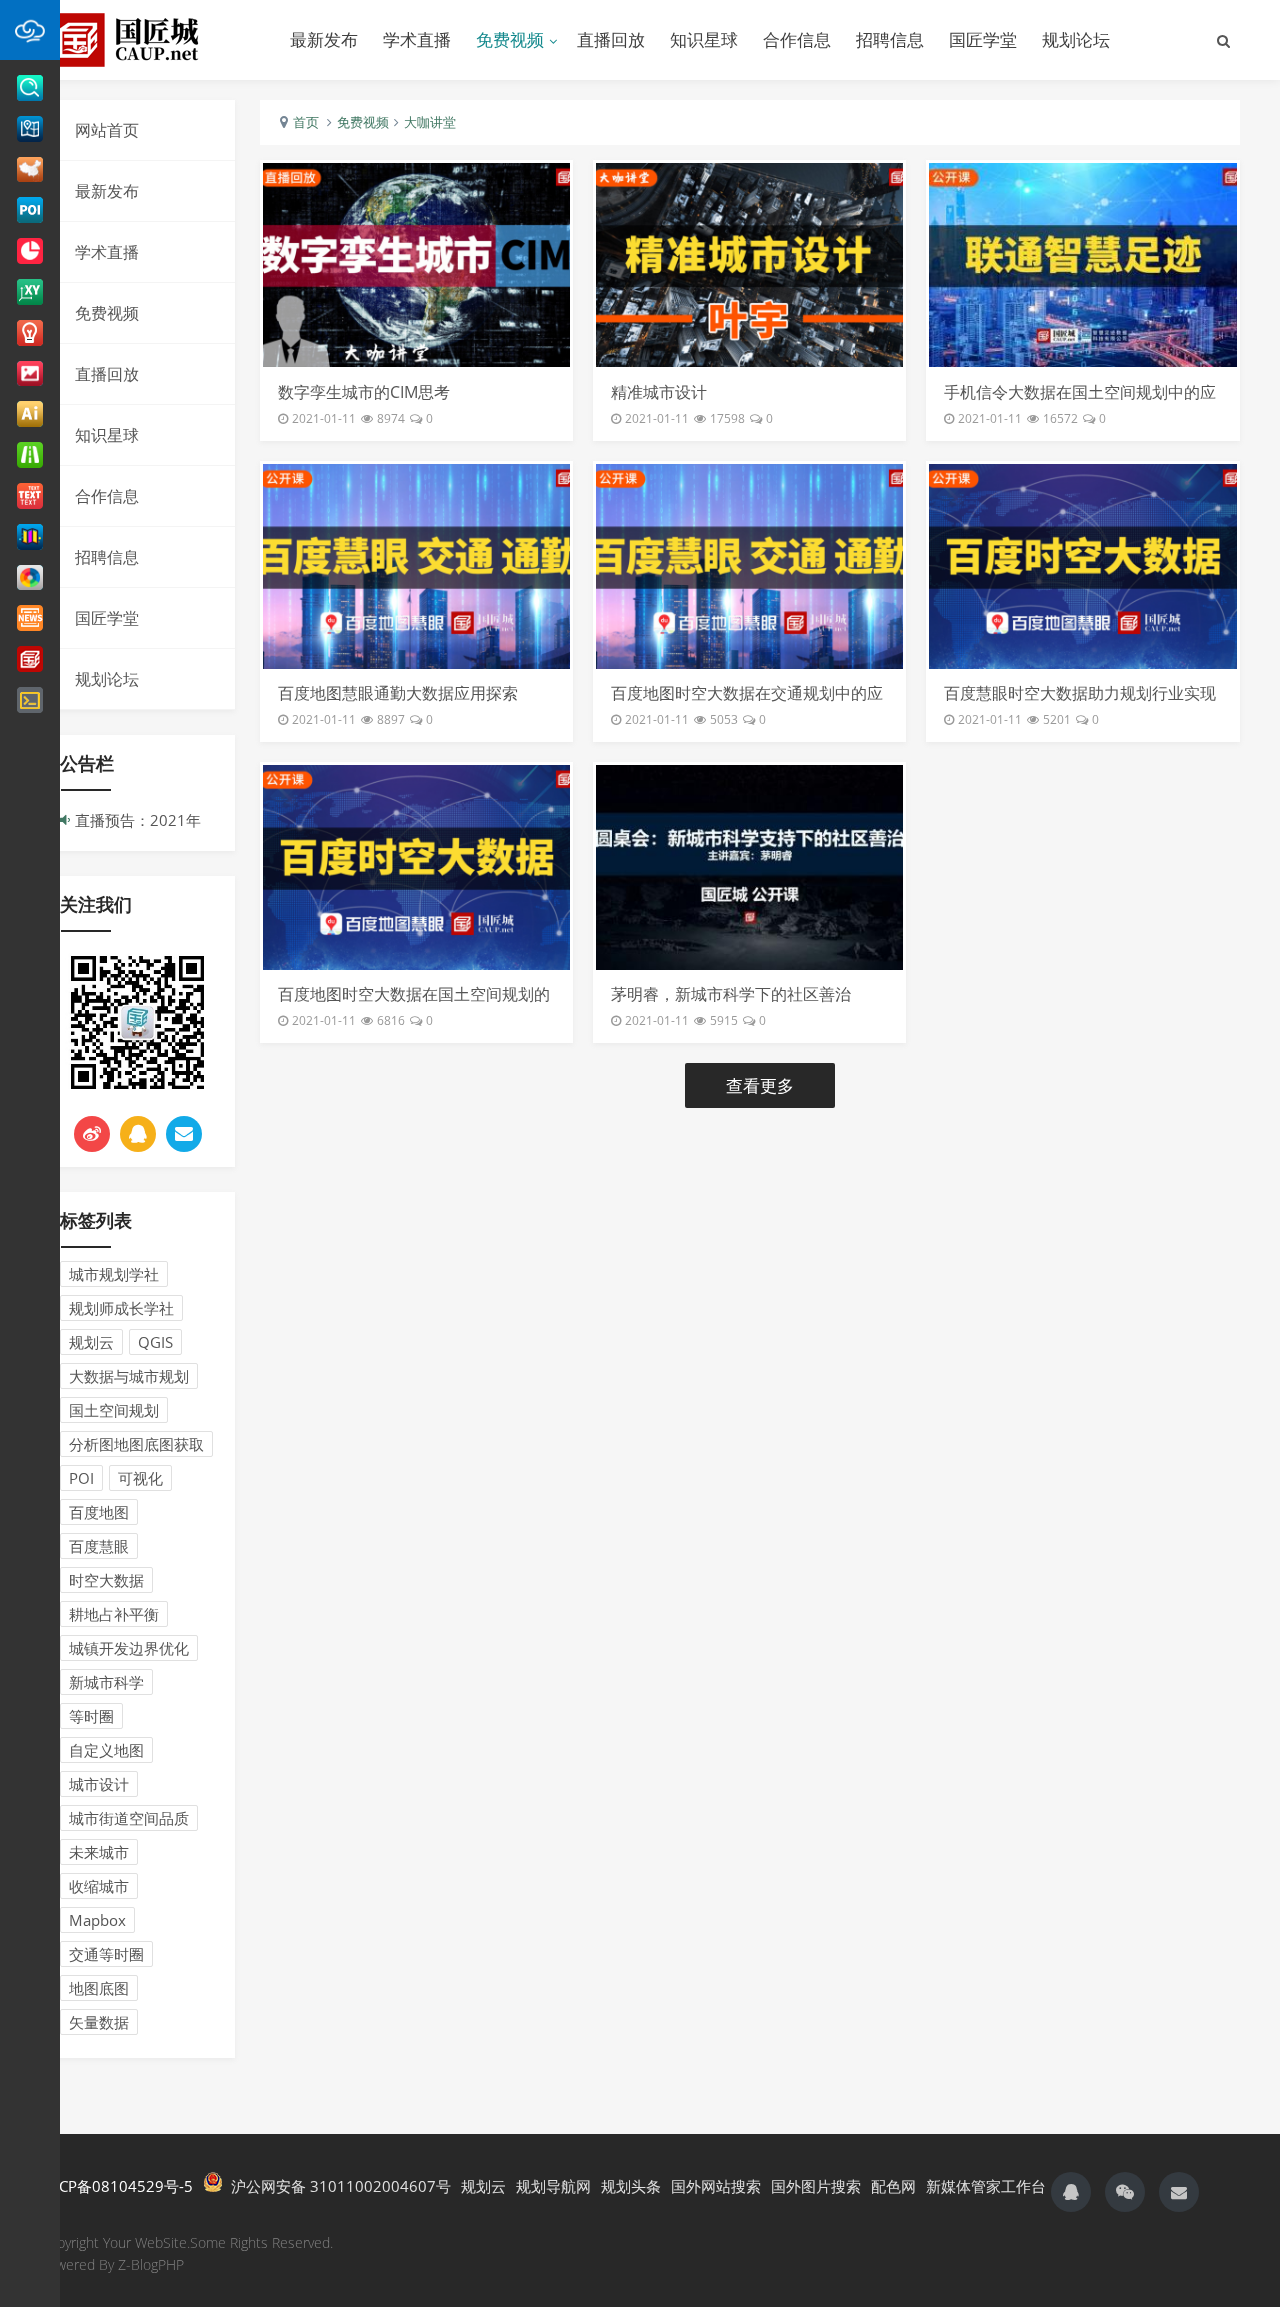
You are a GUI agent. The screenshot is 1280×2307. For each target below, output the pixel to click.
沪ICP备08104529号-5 (116, 2186)
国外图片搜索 (816, 2186)
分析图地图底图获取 (136, 1444)
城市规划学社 (114, 1274)
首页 (306, 122)
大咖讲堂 (430, 122)
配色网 (893, 2186)
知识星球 (704, 39)
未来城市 (99, 1852)
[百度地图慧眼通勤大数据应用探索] (416, 566)
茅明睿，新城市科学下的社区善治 (731, 994)
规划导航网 (553, 2186)
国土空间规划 (114, 1410)
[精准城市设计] (749, 265)
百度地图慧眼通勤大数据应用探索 (398, 693)
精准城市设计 (659, 392)
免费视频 (510, 39)
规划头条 (631, 2186)
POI (81, 1478)
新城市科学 (106, 1682)
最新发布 (324, 39)
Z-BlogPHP (151, 2264)
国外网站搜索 (716, 2186)
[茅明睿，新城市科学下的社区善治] (749, 867)
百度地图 (99, 1512)
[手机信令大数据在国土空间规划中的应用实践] (1082, 265)
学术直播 (417, 39)
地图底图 (99, 1988)
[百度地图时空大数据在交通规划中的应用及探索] (749, 566)
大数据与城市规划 (129, 1376)
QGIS (155, 1342)
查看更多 (760, 1085)
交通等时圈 (106, 1954)
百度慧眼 (99, 1546)
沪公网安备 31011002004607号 (337, 2186)
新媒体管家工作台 (986, 2186)
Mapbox (97, 1920)
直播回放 (611, 39)
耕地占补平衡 (114, 1614)
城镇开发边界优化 (129, 1648)
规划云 (91, 1342)
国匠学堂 (983, 39)
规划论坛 (1076, 39)
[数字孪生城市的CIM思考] (416, 265)
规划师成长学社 (121, 1308)
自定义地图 (106, 1750)
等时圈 (91, 1716)
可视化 (140, 1478)
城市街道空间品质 (129, 1818)
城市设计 (99, 1784)
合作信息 (797, 39)
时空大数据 (106, 1580)
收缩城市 (99, 1886)
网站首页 (107, 130)
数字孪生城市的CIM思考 (364, 392)
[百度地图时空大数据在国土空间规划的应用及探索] (416, 867)
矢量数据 (99, 2022)
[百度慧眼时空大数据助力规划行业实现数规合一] (1082, 566)
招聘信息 (890, 39)
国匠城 (150, 40)
